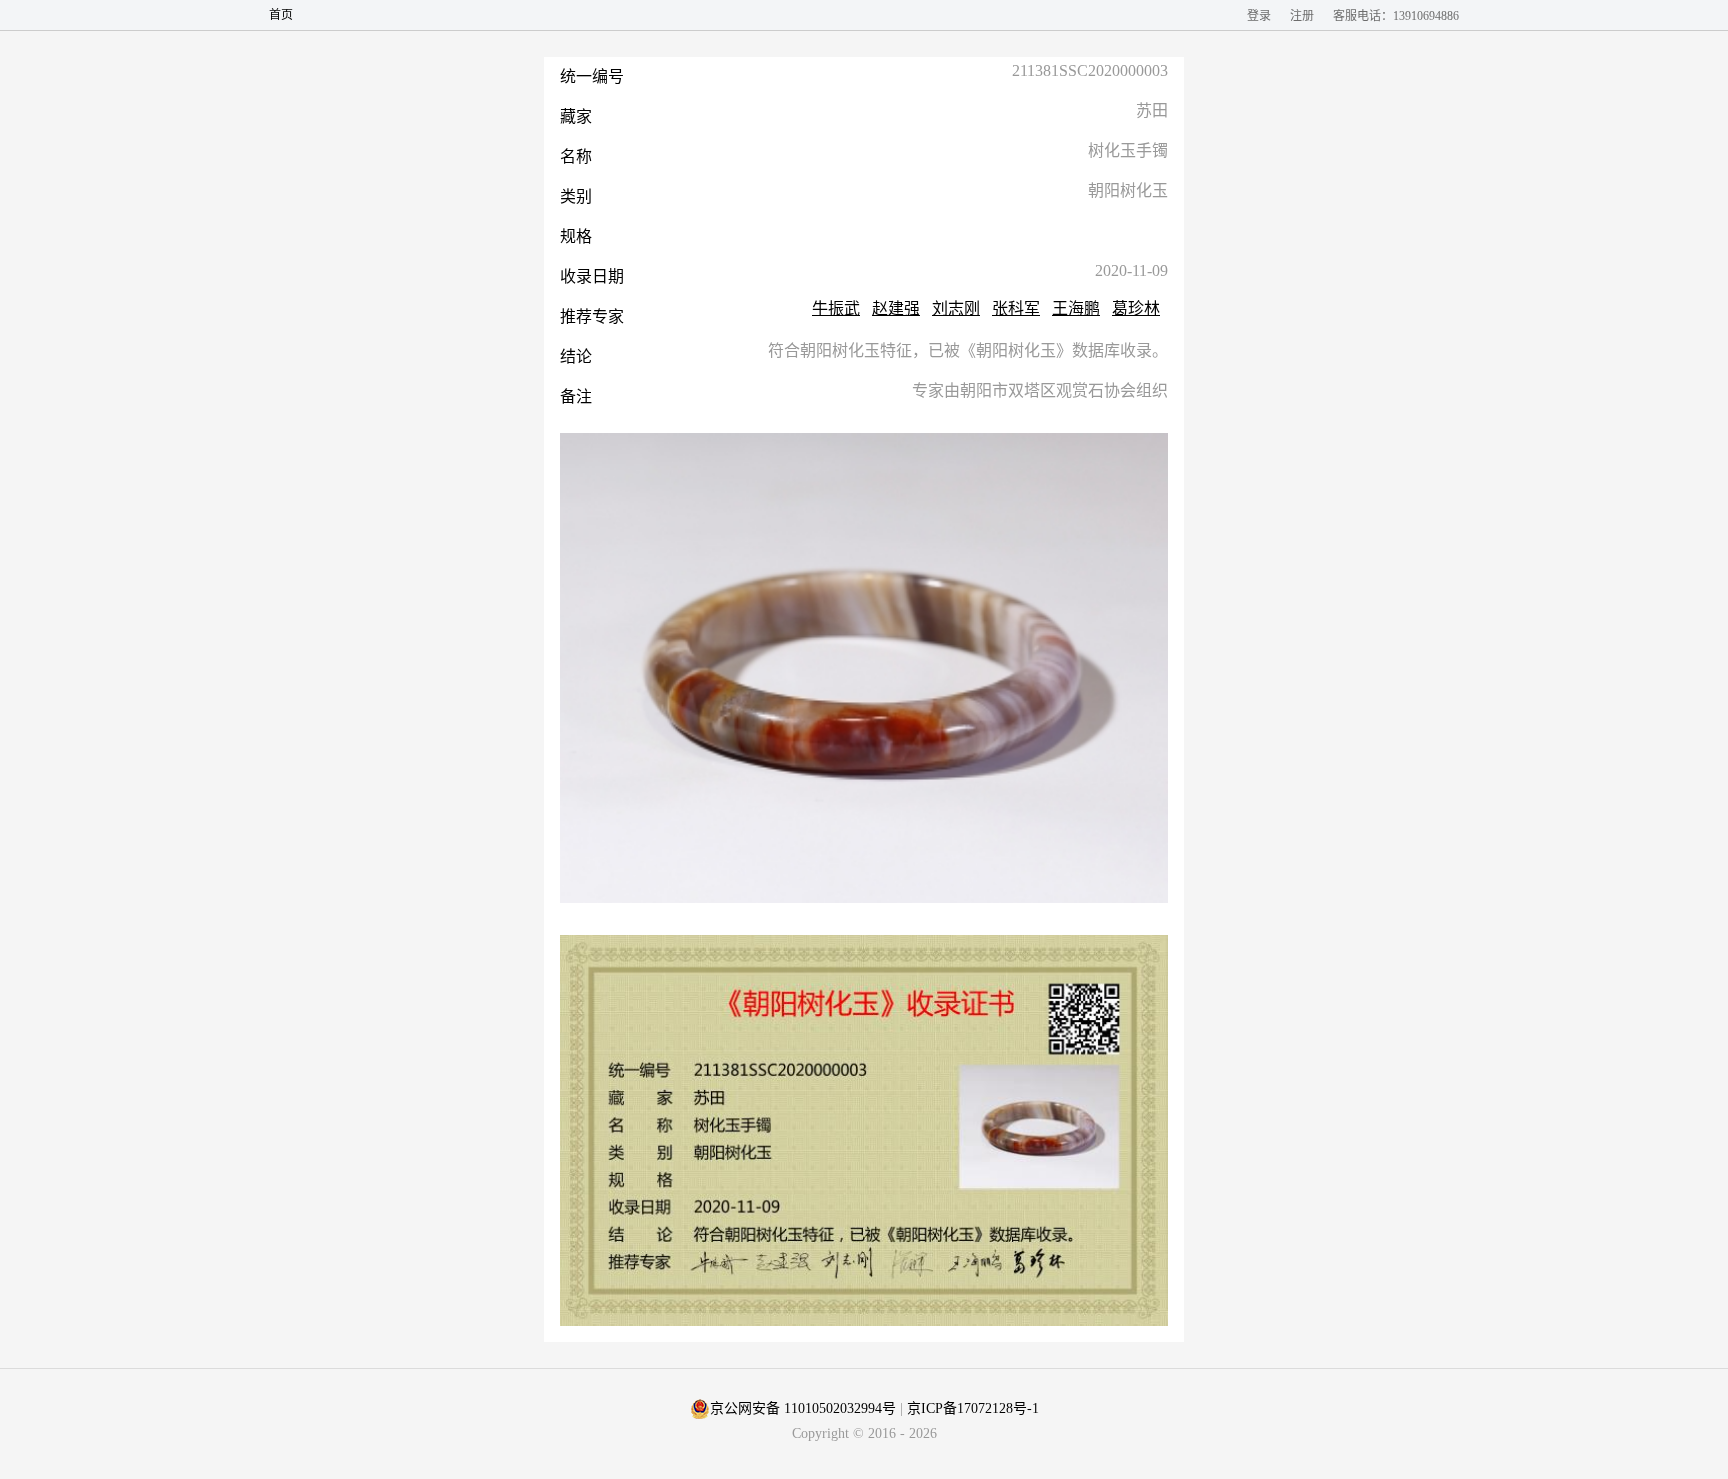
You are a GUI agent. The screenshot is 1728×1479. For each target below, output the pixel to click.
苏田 (1152, 111)
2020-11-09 (1131, 271)
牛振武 (836, 308)
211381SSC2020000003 (1090, 71)
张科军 (1016, 308)
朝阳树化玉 (1128, 191)
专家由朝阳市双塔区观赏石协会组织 (1040, 391)
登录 (1259, 16)
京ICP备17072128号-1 (973, 1408)
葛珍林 (1136, 308)
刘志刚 (956, 308)
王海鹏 (1076, 308)
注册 (1302, 16)
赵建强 (896, 308)
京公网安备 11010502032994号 (803, 1408)
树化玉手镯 (1128, 151)
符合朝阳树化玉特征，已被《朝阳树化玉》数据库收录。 (968, 351)
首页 (281, 15)
